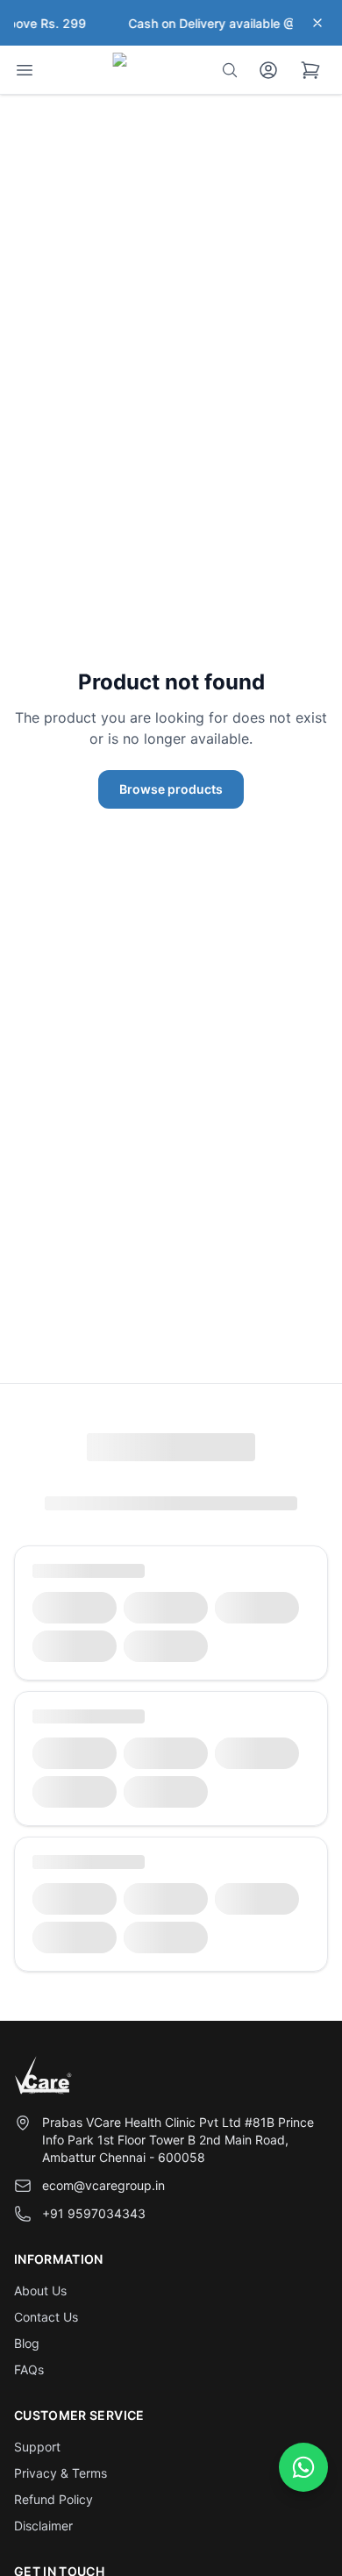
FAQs (29, 2369)
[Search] (230, 70)
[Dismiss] (317, 23)
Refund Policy (53, 2499)
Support (37, 2447)
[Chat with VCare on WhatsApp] (303, 2467)
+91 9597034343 (94, 2213)
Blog (27, 2343)
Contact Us (46, 2317)
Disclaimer (43, 2526)
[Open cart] (310, 70)
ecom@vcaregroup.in (103, 2185)
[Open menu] (25, 70)
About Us (40, 2291)
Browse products (171, 789)
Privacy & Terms (61, 2473)
